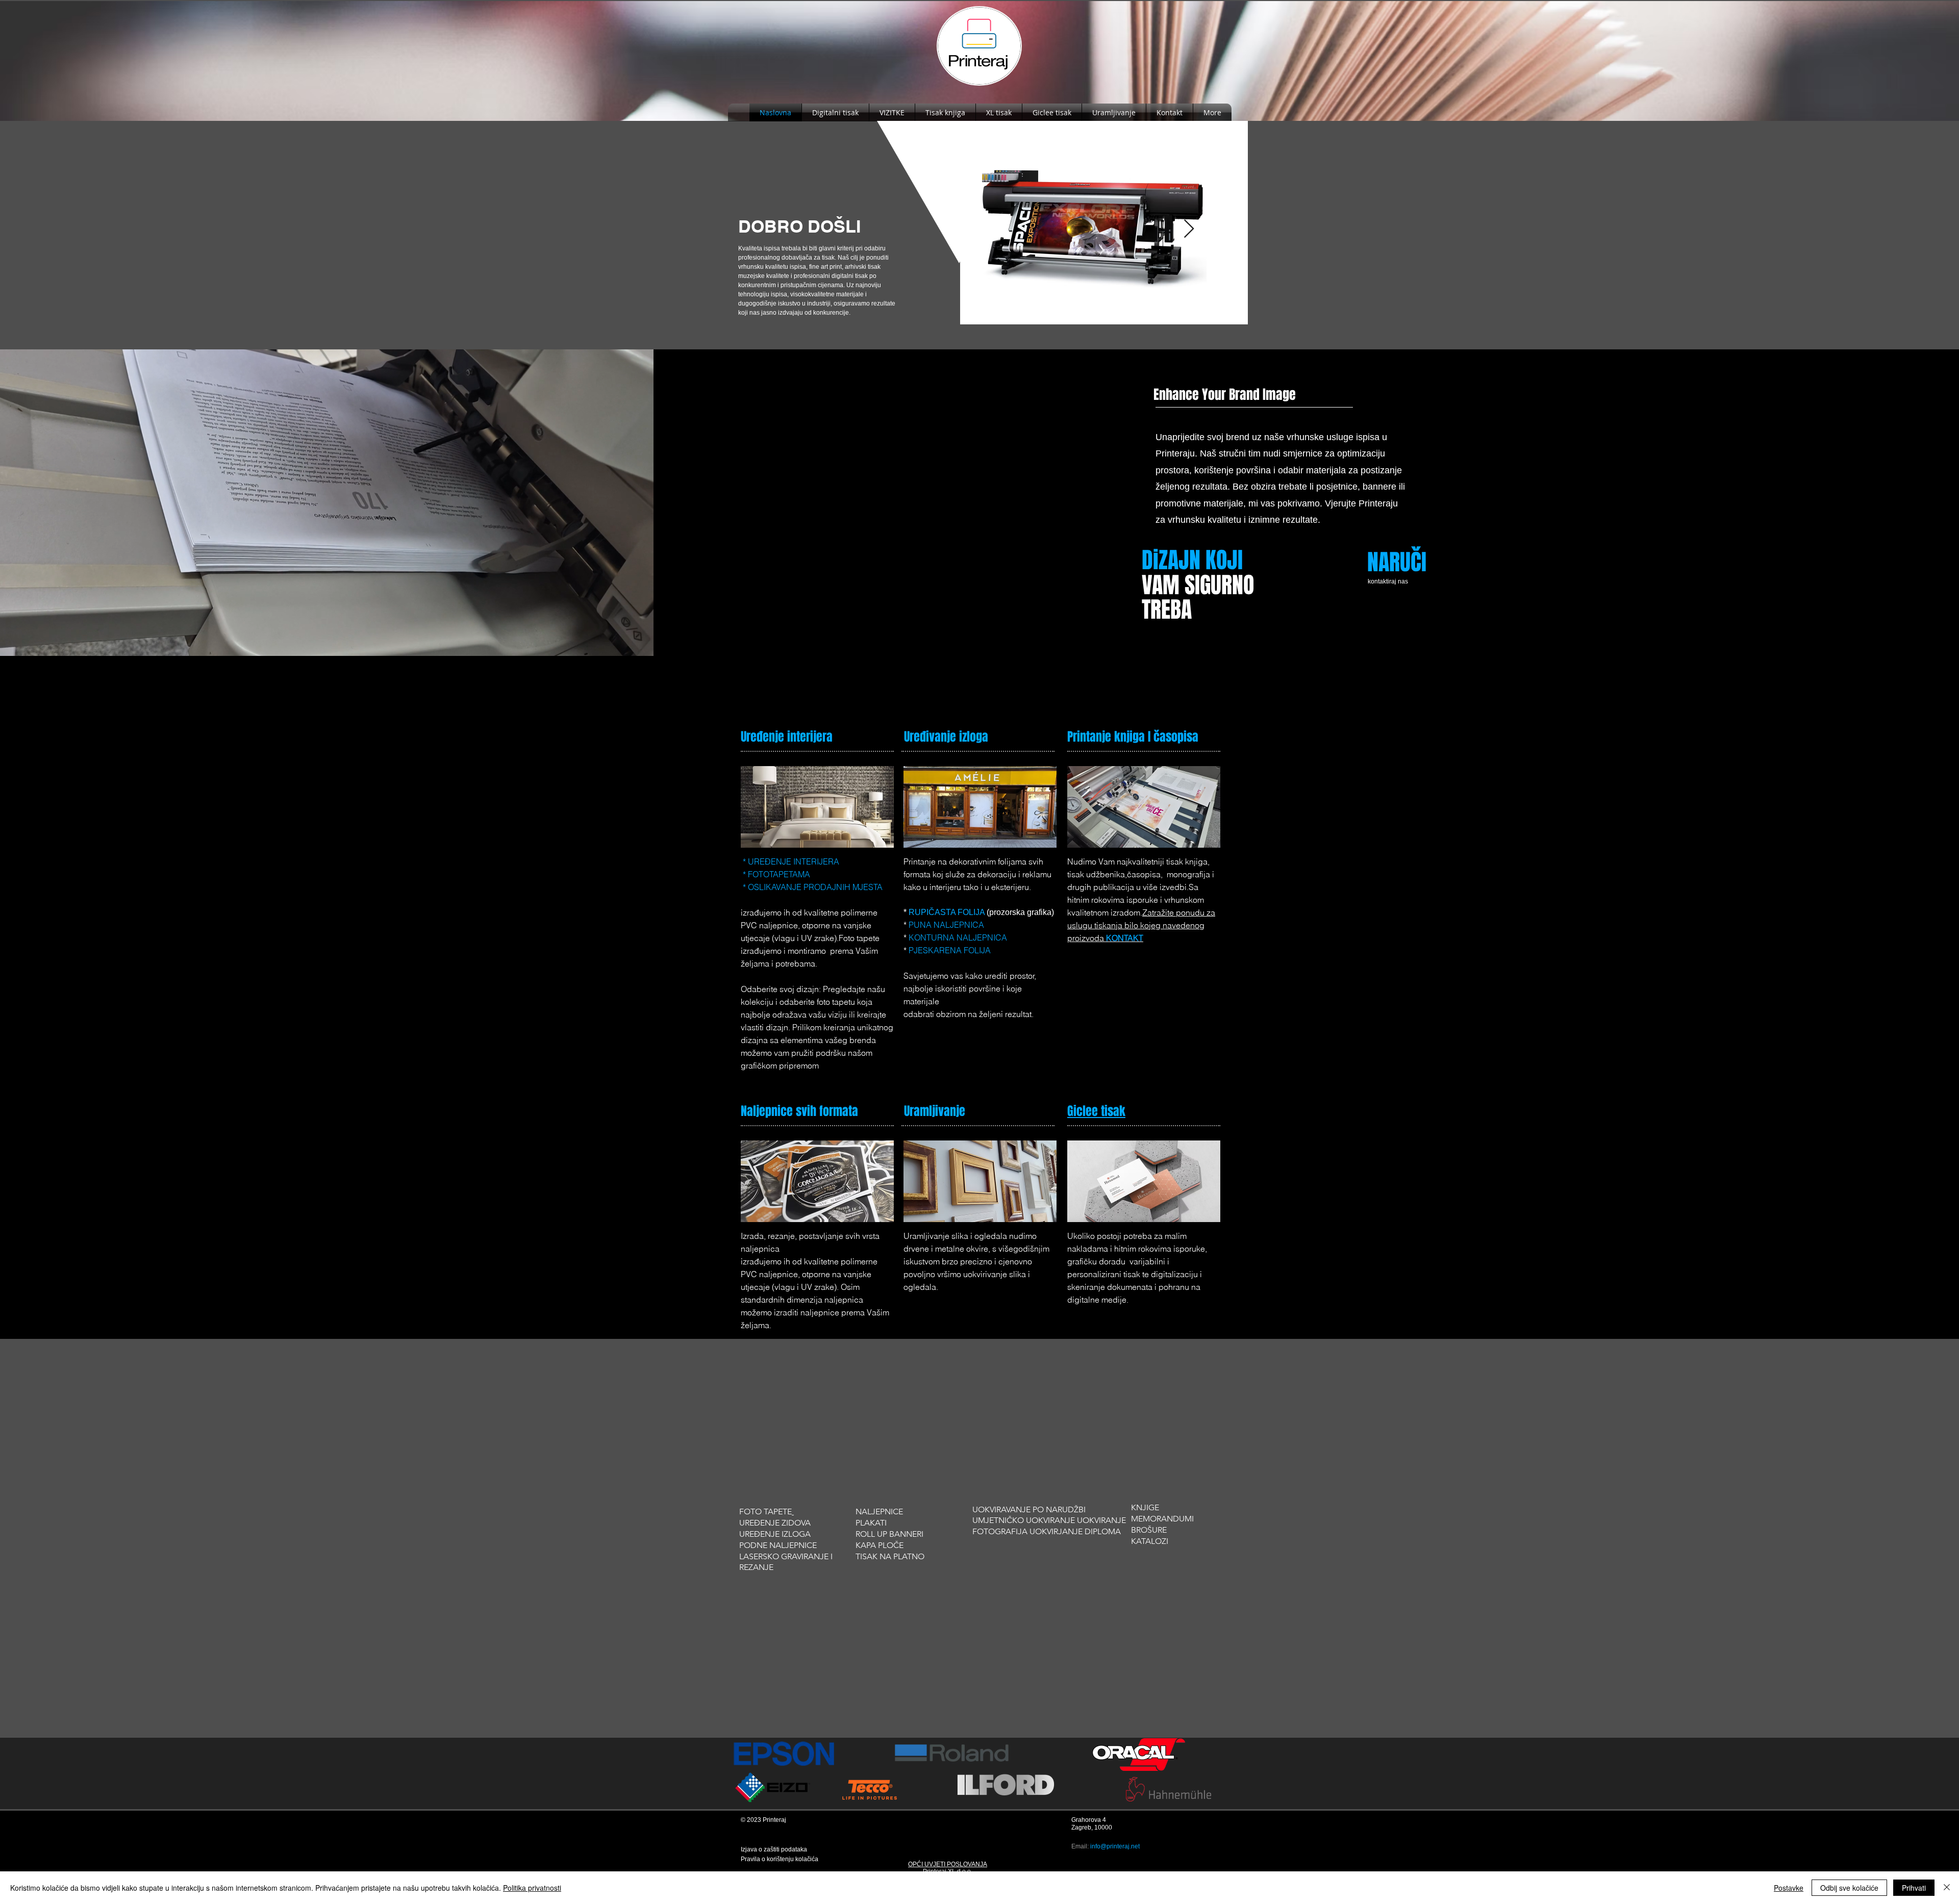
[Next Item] (1189, 229)
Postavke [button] (1789, 1888)
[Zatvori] (1947, 1888)
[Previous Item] (1000, 229)
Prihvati (1914, 1888)
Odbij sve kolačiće (1849, 1888)
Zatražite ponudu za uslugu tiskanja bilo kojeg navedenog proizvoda (1141, 925)
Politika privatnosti (532, 1888)
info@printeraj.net (1115, 1846)
